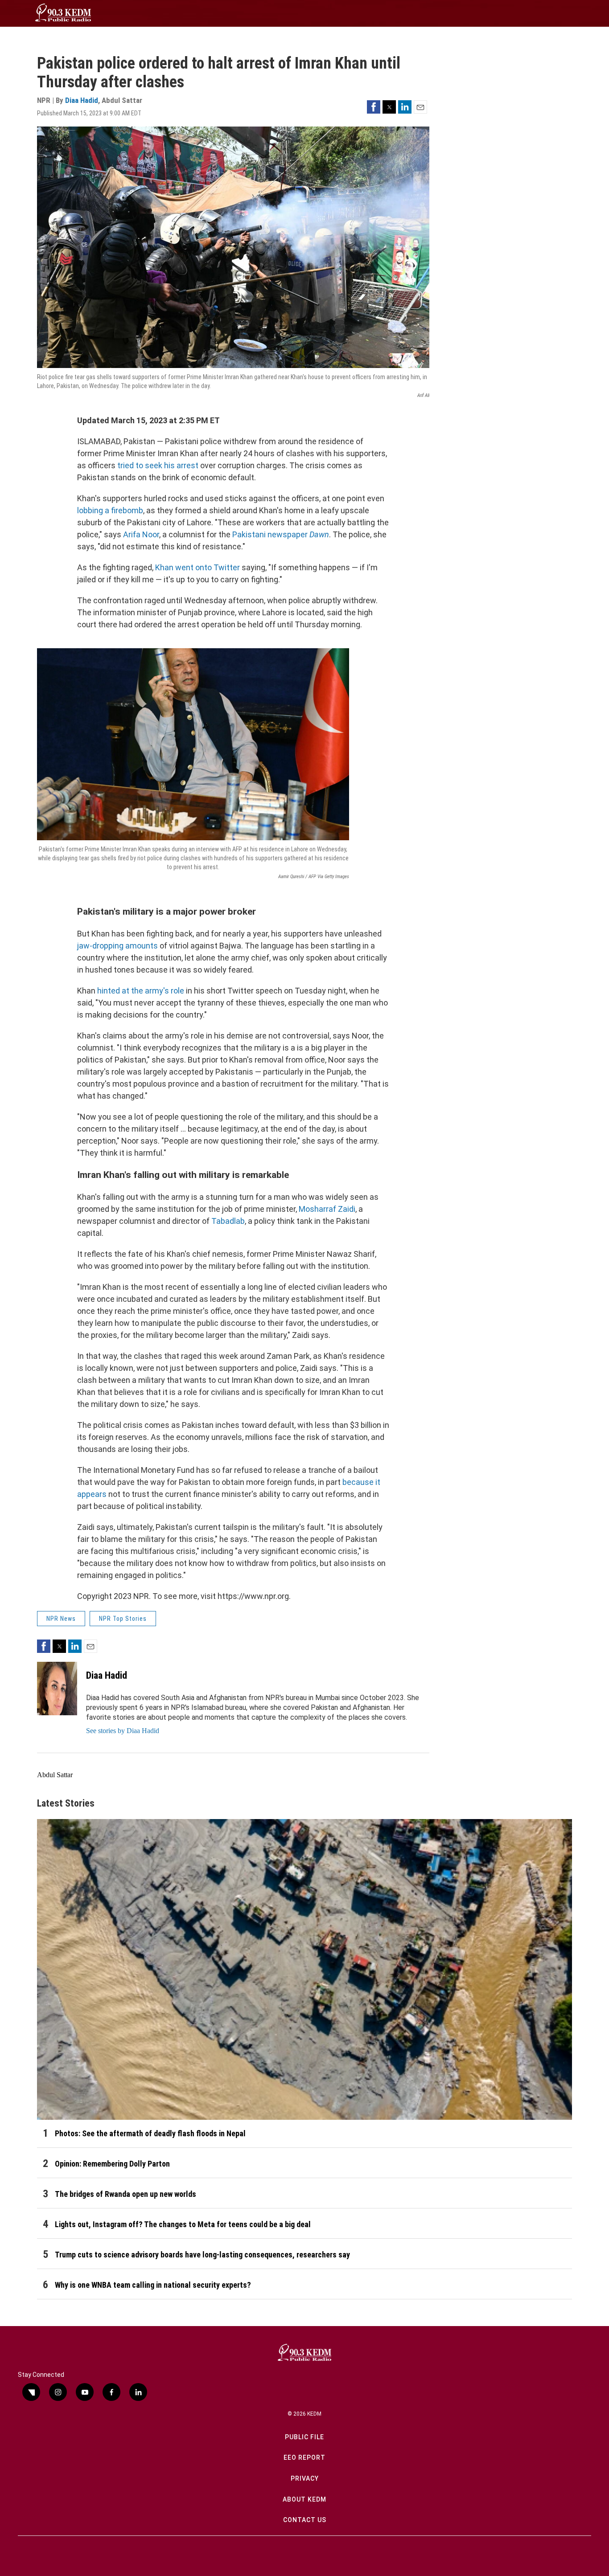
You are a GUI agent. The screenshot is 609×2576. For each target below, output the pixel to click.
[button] (374, 107)
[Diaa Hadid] (57, 1689)
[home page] (63, 13)
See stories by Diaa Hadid (123, 1731)
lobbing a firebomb (110, 510)
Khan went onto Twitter (198, 567)
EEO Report (304, 2457)
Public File (304, 2437)
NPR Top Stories (123, 1619)
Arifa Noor (141, 534)
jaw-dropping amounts (117, 946)
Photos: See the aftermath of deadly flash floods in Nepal (150, 2133)
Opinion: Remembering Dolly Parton (112, 2164)
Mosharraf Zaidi (327, 1209)
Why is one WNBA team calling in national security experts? (153, 2285)
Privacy (305, 2478)
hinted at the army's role (141, 991)
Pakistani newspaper (281, 534)
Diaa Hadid (82, 100)
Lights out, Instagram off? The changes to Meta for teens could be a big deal (183, 2224)
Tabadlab (228, 1221)
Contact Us (305, 2520)
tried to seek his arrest (158, 465)
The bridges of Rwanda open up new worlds (126, 2194)
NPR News (61, 1619)
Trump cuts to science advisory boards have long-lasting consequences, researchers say (202, 2255)
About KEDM (304, 2499)
